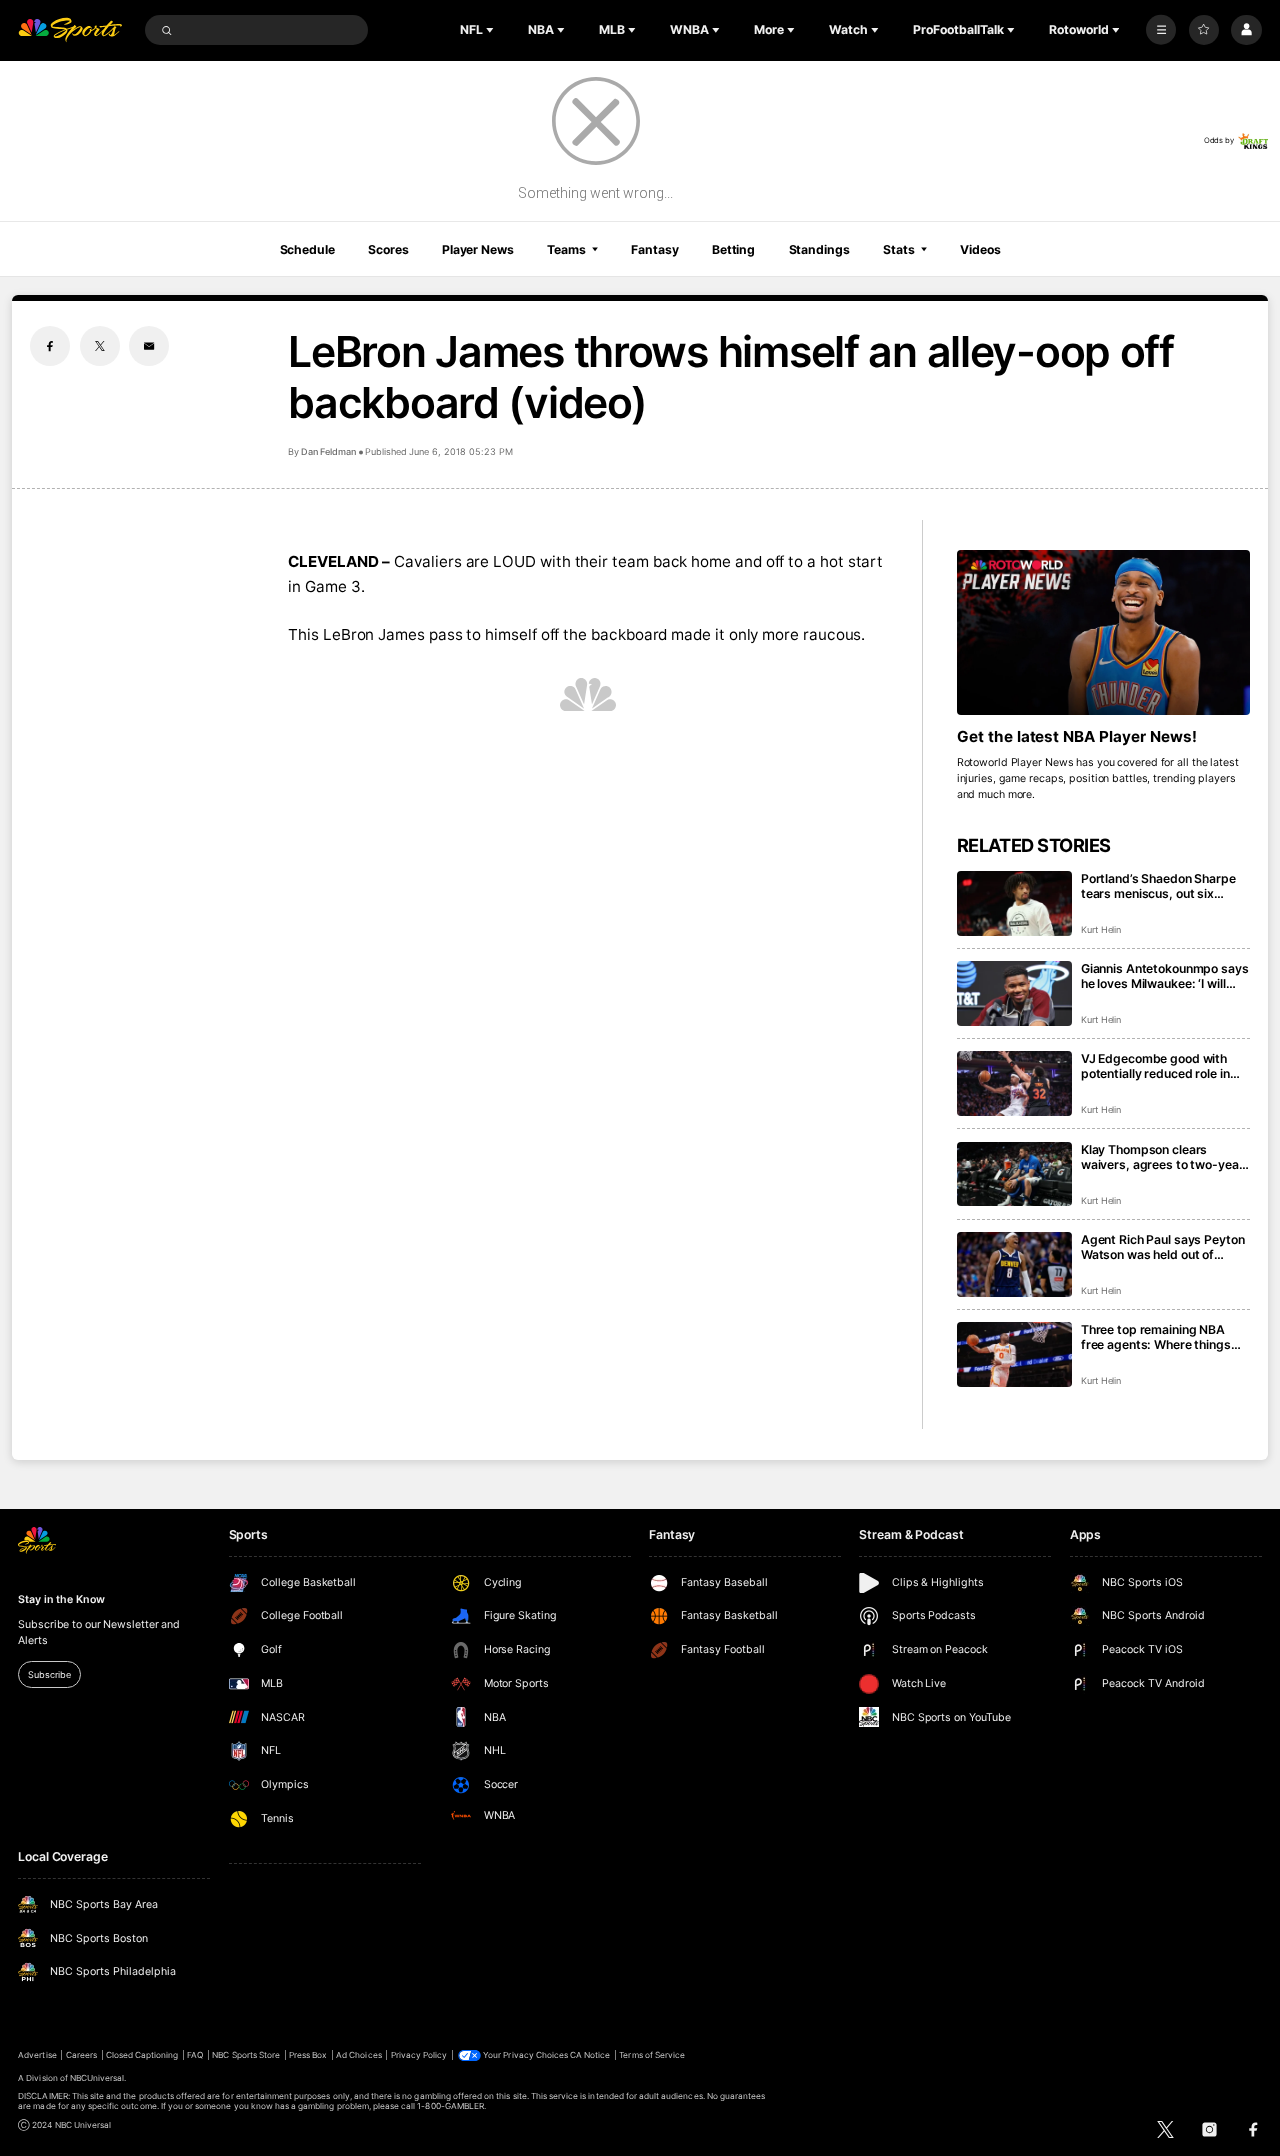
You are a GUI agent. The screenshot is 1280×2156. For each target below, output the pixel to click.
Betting (733, 249)
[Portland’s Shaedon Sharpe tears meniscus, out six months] (1014, 903)
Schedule (307, 249)
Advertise (37, 2055)
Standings (819, 249)
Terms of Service (652, 2055)
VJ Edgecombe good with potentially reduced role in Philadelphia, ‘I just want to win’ (1157, 1066)
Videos (980, 249)
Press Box (308, 2055)
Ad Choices (358, 2055)
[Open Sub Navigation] (492, 30)
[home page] (70, 30)
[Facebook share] (50, 346)
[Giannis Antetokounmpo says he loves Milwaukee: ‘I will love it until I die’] (1014, 993)
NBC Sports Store (246, 2055)
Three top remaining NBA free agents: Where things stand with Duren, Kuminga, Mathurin (1160, 1337)
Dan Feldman (328, 451)
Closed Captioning (142, 2055)
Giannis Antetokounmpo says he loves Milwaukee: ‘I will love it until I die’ (1165, 976)
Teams (566, 249)
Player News (478, 249)
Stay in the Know (61, 1599)
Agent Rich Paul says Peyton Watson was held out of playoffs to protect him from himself (1163, 1247)
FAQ (195, 2055)
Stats (898, 249)
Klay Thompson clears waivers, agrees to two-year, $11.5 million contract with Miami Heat (1164, 1157)
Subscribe (49, 1674)
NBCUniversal (97, 2078)
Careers (81, 2055)
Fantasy (654, 249)
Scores (388, 249)
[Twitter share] (100, 346)
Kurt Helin (1101, 929)
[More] (1161, 30)
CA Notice (590, 2055)
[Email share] (149, 346)
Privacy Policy (419, 2055)
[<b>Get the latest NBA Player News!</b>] (1103, 632)
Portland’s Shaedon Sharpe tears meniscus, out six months (1158, 886)
